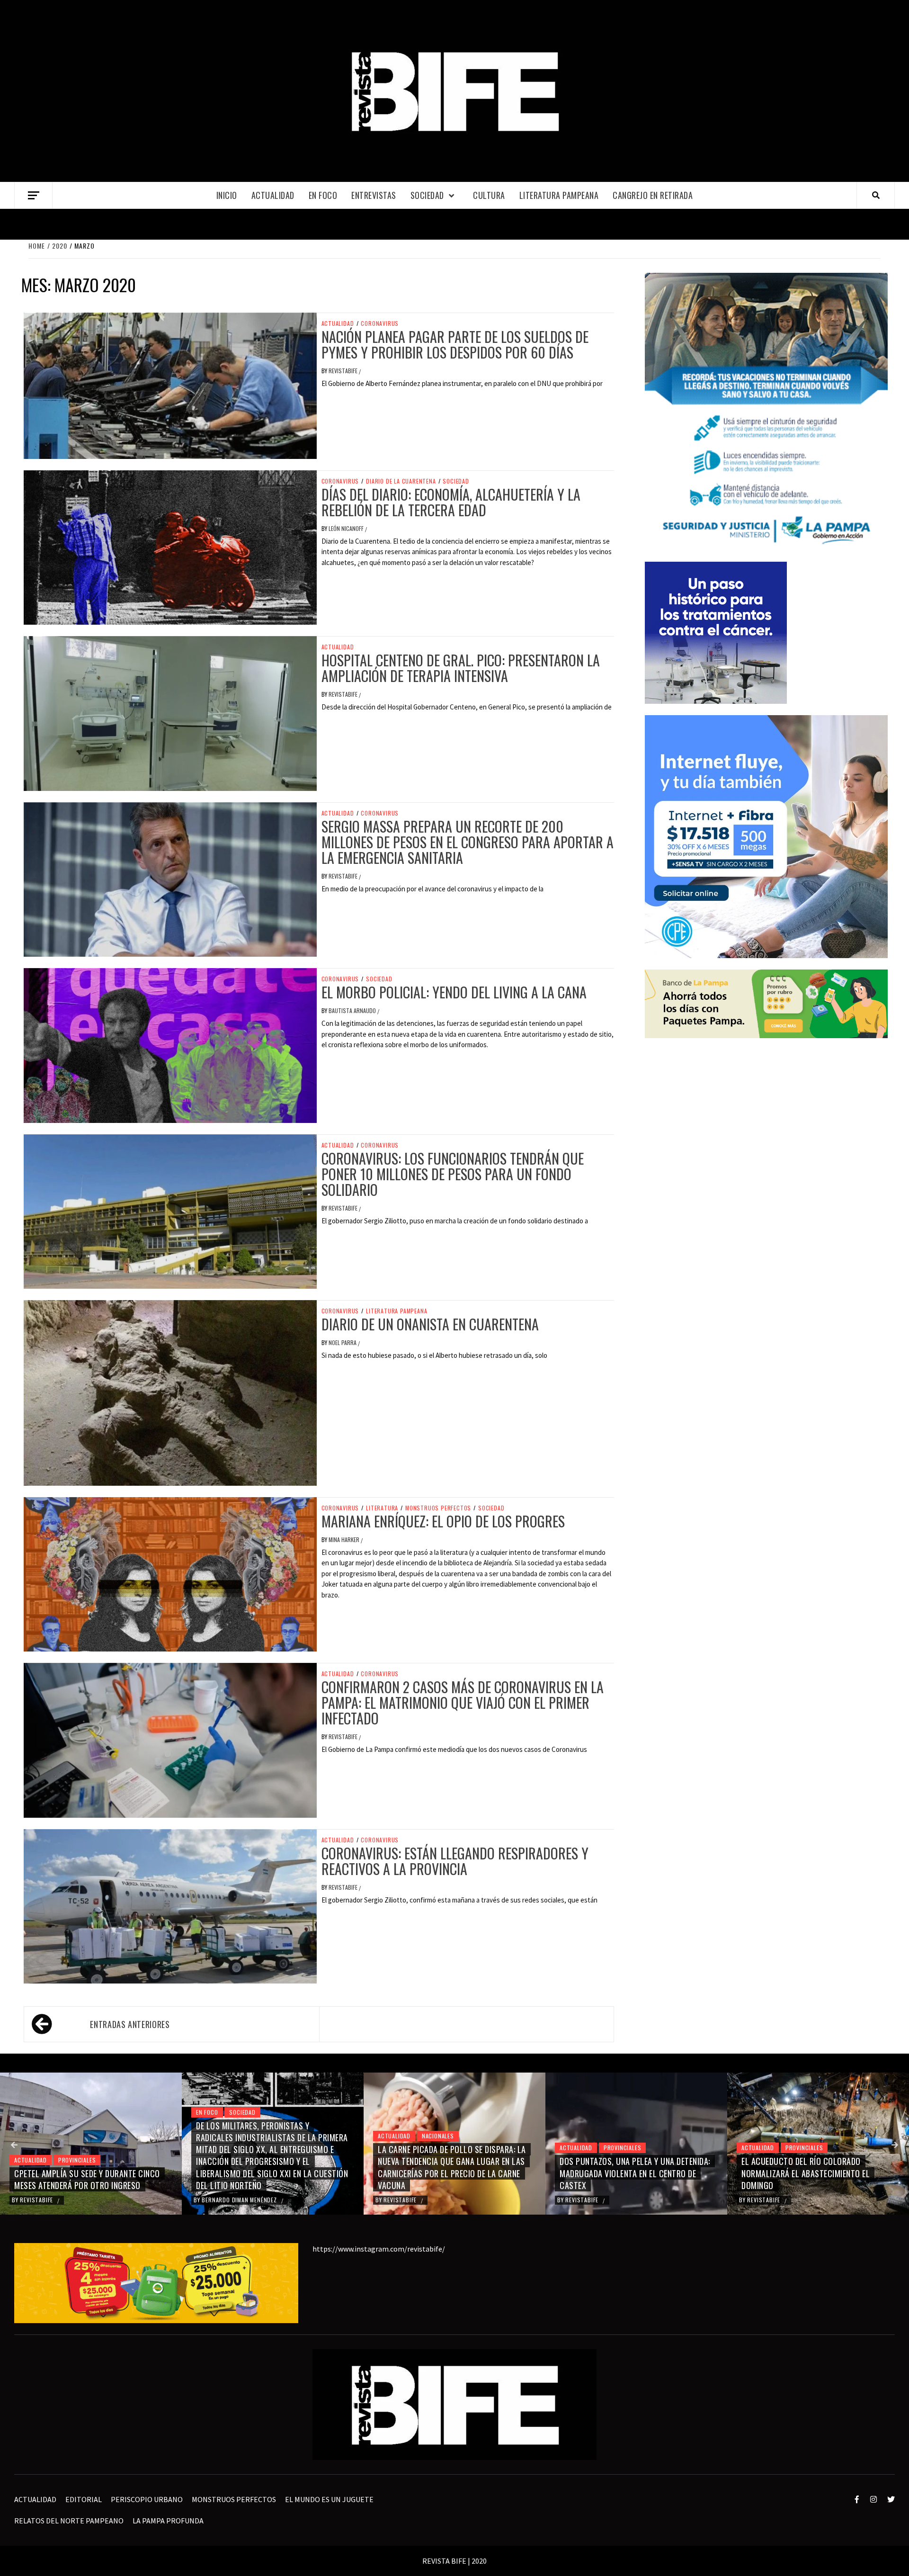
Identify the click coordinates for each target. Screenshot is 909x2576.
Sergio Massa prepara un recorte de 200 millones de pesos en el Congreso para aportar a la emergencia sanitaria (468, 842)
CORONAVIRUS (380, 323)
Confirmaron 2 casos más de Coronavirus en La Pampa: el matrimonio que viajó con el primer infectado (463, 1702)
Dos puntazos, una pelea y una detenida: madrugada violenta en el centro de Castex (453, 2173)
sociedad (427, 195)
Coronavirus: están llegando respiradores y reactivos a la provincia (455, 1861)
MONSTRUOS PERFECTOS (438, 1508)
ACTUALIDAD (273, 195)
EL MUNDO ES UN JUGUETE (329, 2499)
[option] (91, 2144)
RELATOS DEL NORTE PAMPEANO (69, 2521)
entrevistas (374, 195)
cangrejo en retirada (653, 195)
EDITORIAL (84, 2499)
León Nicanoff (347, 528)
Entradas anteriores (130, 2024)
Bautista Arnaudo (353, 1010)
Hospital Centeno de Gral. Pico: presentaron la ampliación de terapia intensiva (461, 668)
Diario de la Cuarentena (401, 481)
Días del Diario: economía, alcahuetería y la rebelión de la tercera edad (451, 502)
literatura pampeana (397, 1311)
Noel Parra (343, 1342)
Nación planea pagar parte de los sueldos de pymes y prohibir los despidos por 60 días (455, 344)
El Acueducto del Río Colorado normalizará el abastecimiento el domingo (624, 2173)
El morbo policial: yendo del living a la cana (454, 992)
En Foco (323, 195)
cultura (489, 195)
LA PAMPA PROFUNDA (168, 2521)
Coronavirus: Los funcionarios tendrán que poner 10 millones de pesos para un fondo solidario (453, 1174)
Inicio (227, 195)
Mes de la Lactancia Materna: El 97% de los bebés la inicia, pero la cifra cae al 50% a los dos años (816, 2173)
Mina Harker (345, 1539)
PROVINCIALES (441, 2148)
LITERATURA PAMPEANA (559, 195)
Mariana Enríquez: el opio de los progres (443, 1521)
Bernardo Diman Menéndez (58, 2200)
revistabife (344, 371)
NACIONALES (256, 2136)
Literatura (382, 1508)
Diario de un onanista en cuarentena (430, 1324)
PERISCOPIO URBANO (147, 2499)
